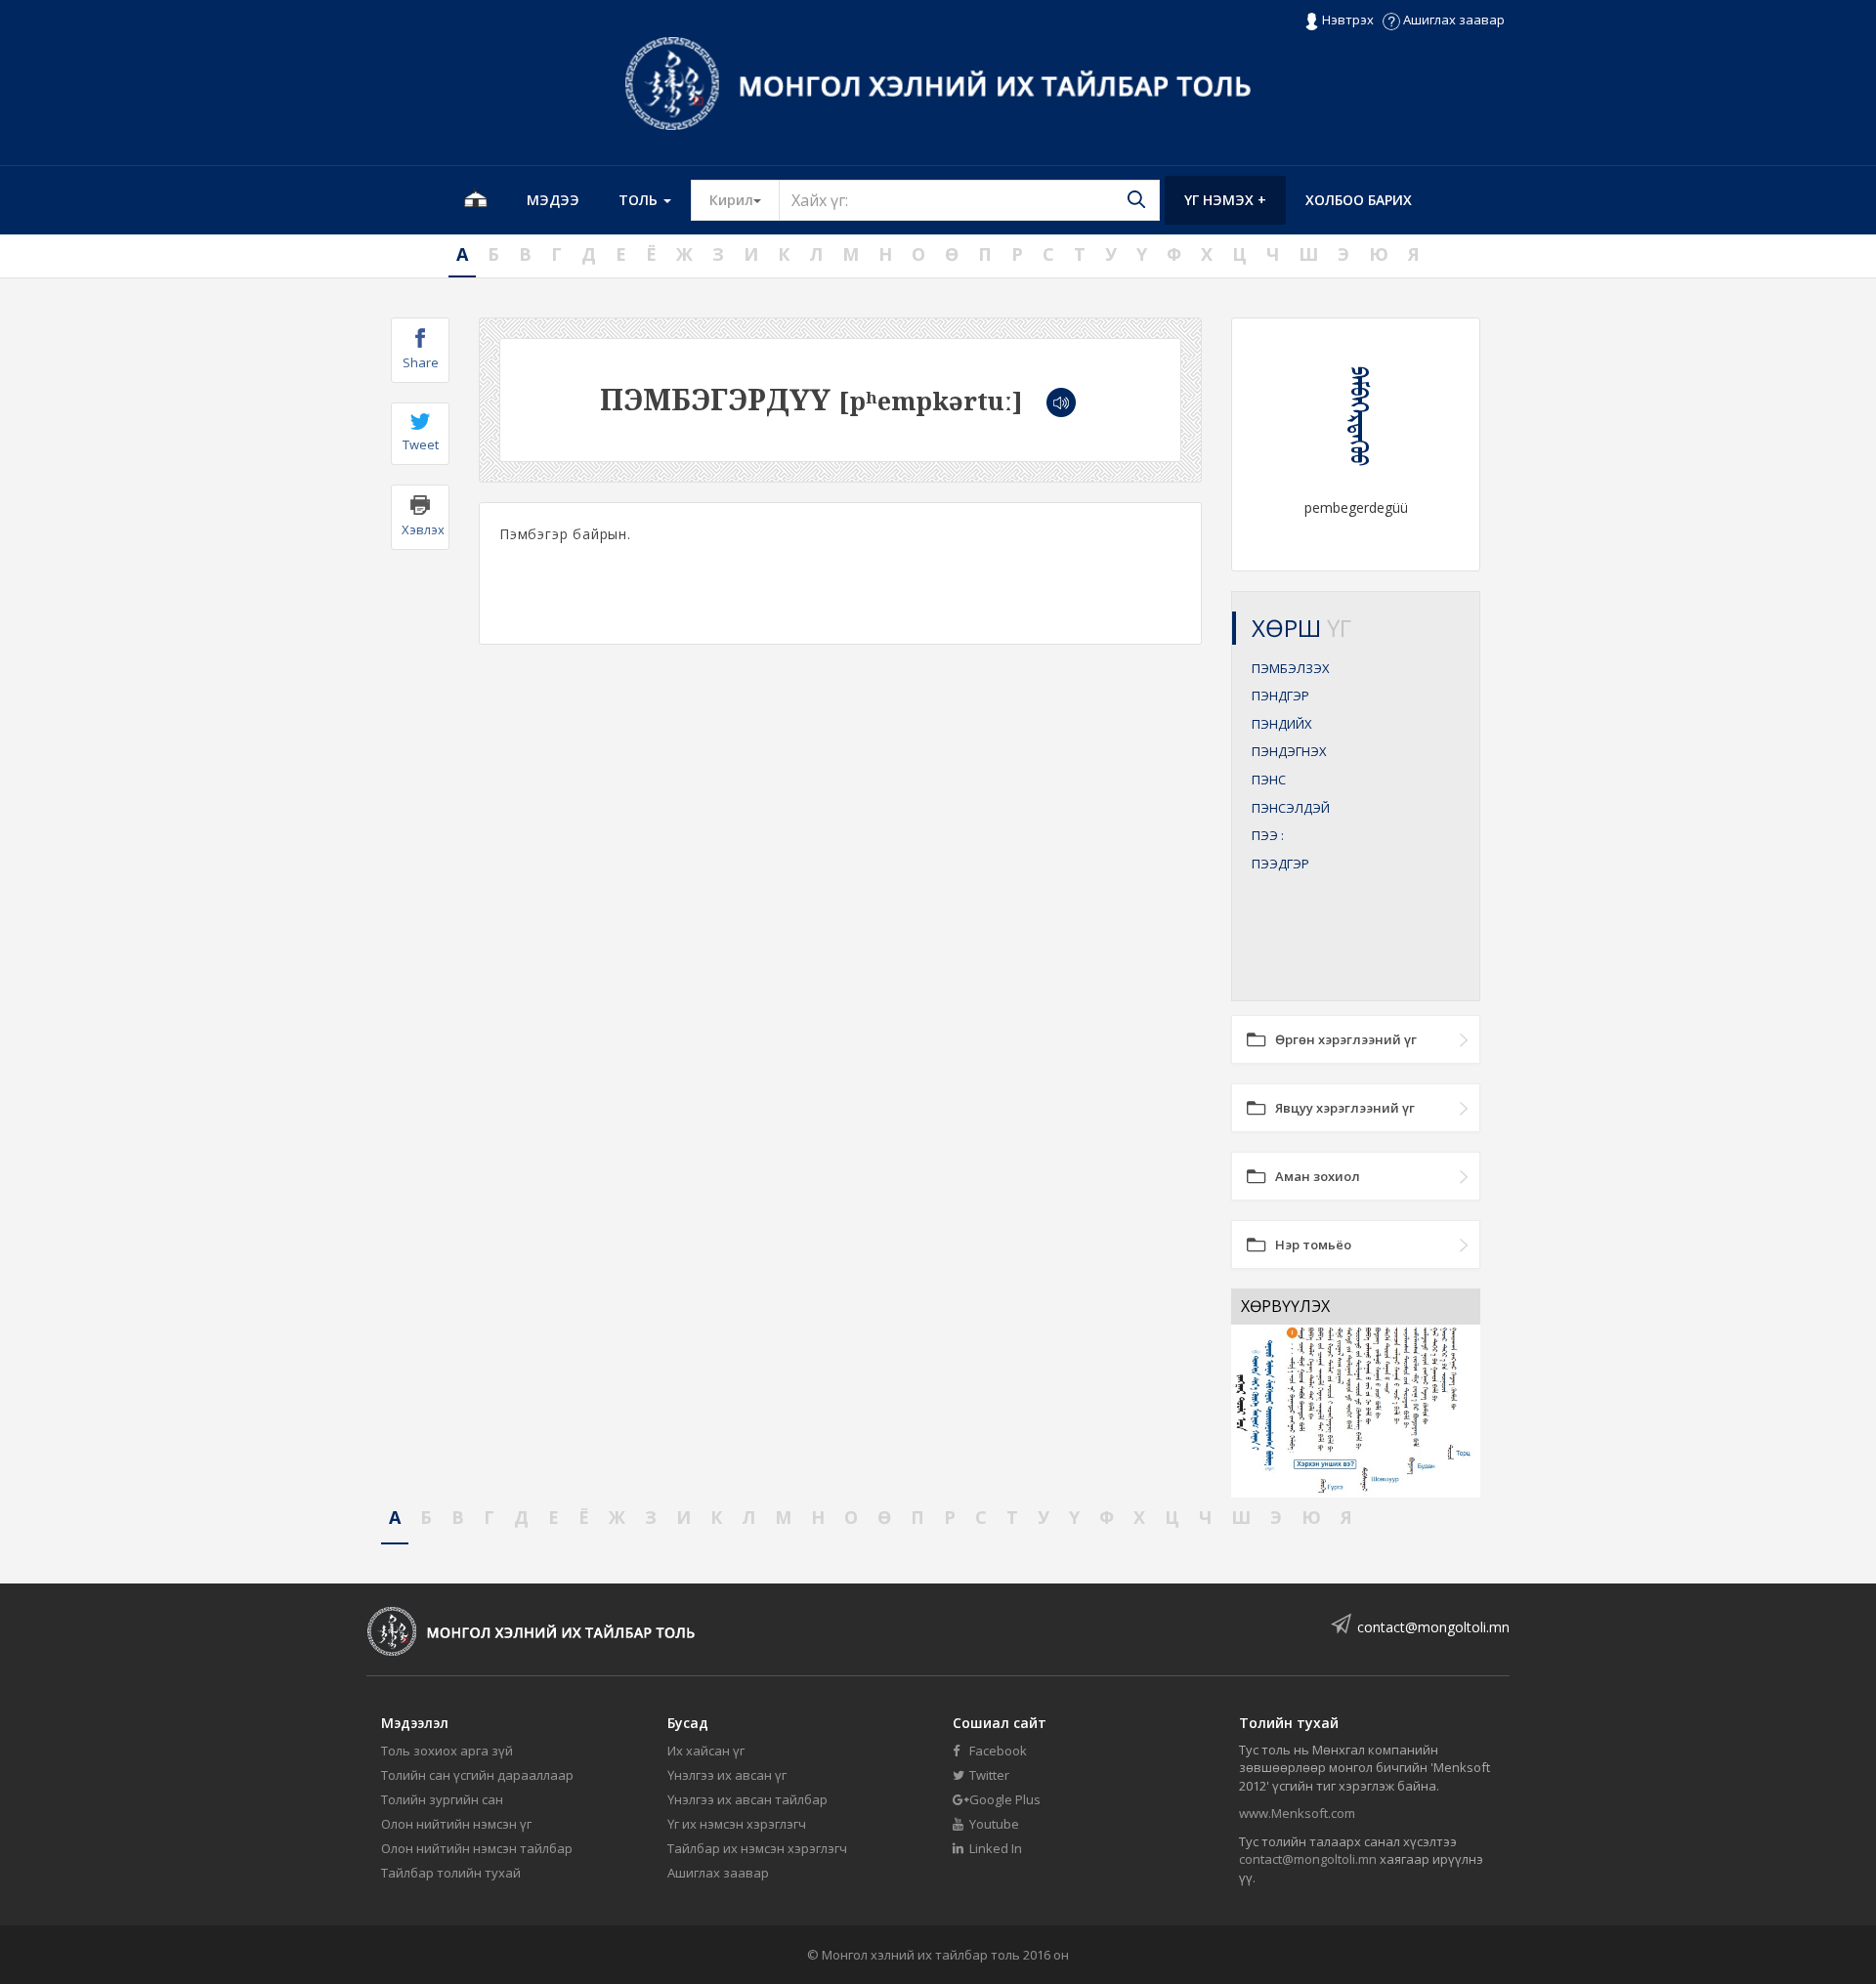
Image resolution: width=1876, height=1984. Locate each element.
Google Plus (1003, 1799)
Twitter (988, 1775)
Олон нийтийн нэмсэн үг (456, 1824)
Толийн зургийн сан (442, 1799)
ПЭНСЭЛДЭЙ (1291, 808)
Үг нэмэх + (1225, 200)
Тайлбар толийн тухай (451, 1873)
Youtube (993, 1824)
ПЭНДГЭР (1280, 696)
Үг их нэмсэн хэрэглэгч (737, 1824)
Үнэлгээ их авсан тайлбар (747, 1799)
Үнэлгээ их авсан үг (727, 1775)
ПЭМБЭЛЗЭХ (1291, 668)
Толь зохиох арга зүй (447, 1751)
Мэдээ (553, 200)
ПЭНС (1269, 780)
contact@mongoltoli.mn (1433, 1627)
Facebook (997, 1751)
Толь (640, 200)
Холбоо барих (1359, 200)
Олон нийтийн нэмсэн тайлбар (477, 1848)
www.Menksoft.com (1297, 1813)
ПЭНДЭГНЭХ (1289, 751)
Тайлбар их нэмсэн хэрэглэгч (757, 1848)
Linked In (994, 1848)
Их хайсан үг (706, 1751)
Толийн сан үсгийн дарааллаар (477, 1775)
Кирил (745, 199)
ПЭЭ (1268, 835)
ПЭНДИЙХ (1282, 724)
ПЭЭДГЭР (1280, 864)
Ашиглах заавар (1452, 20)
